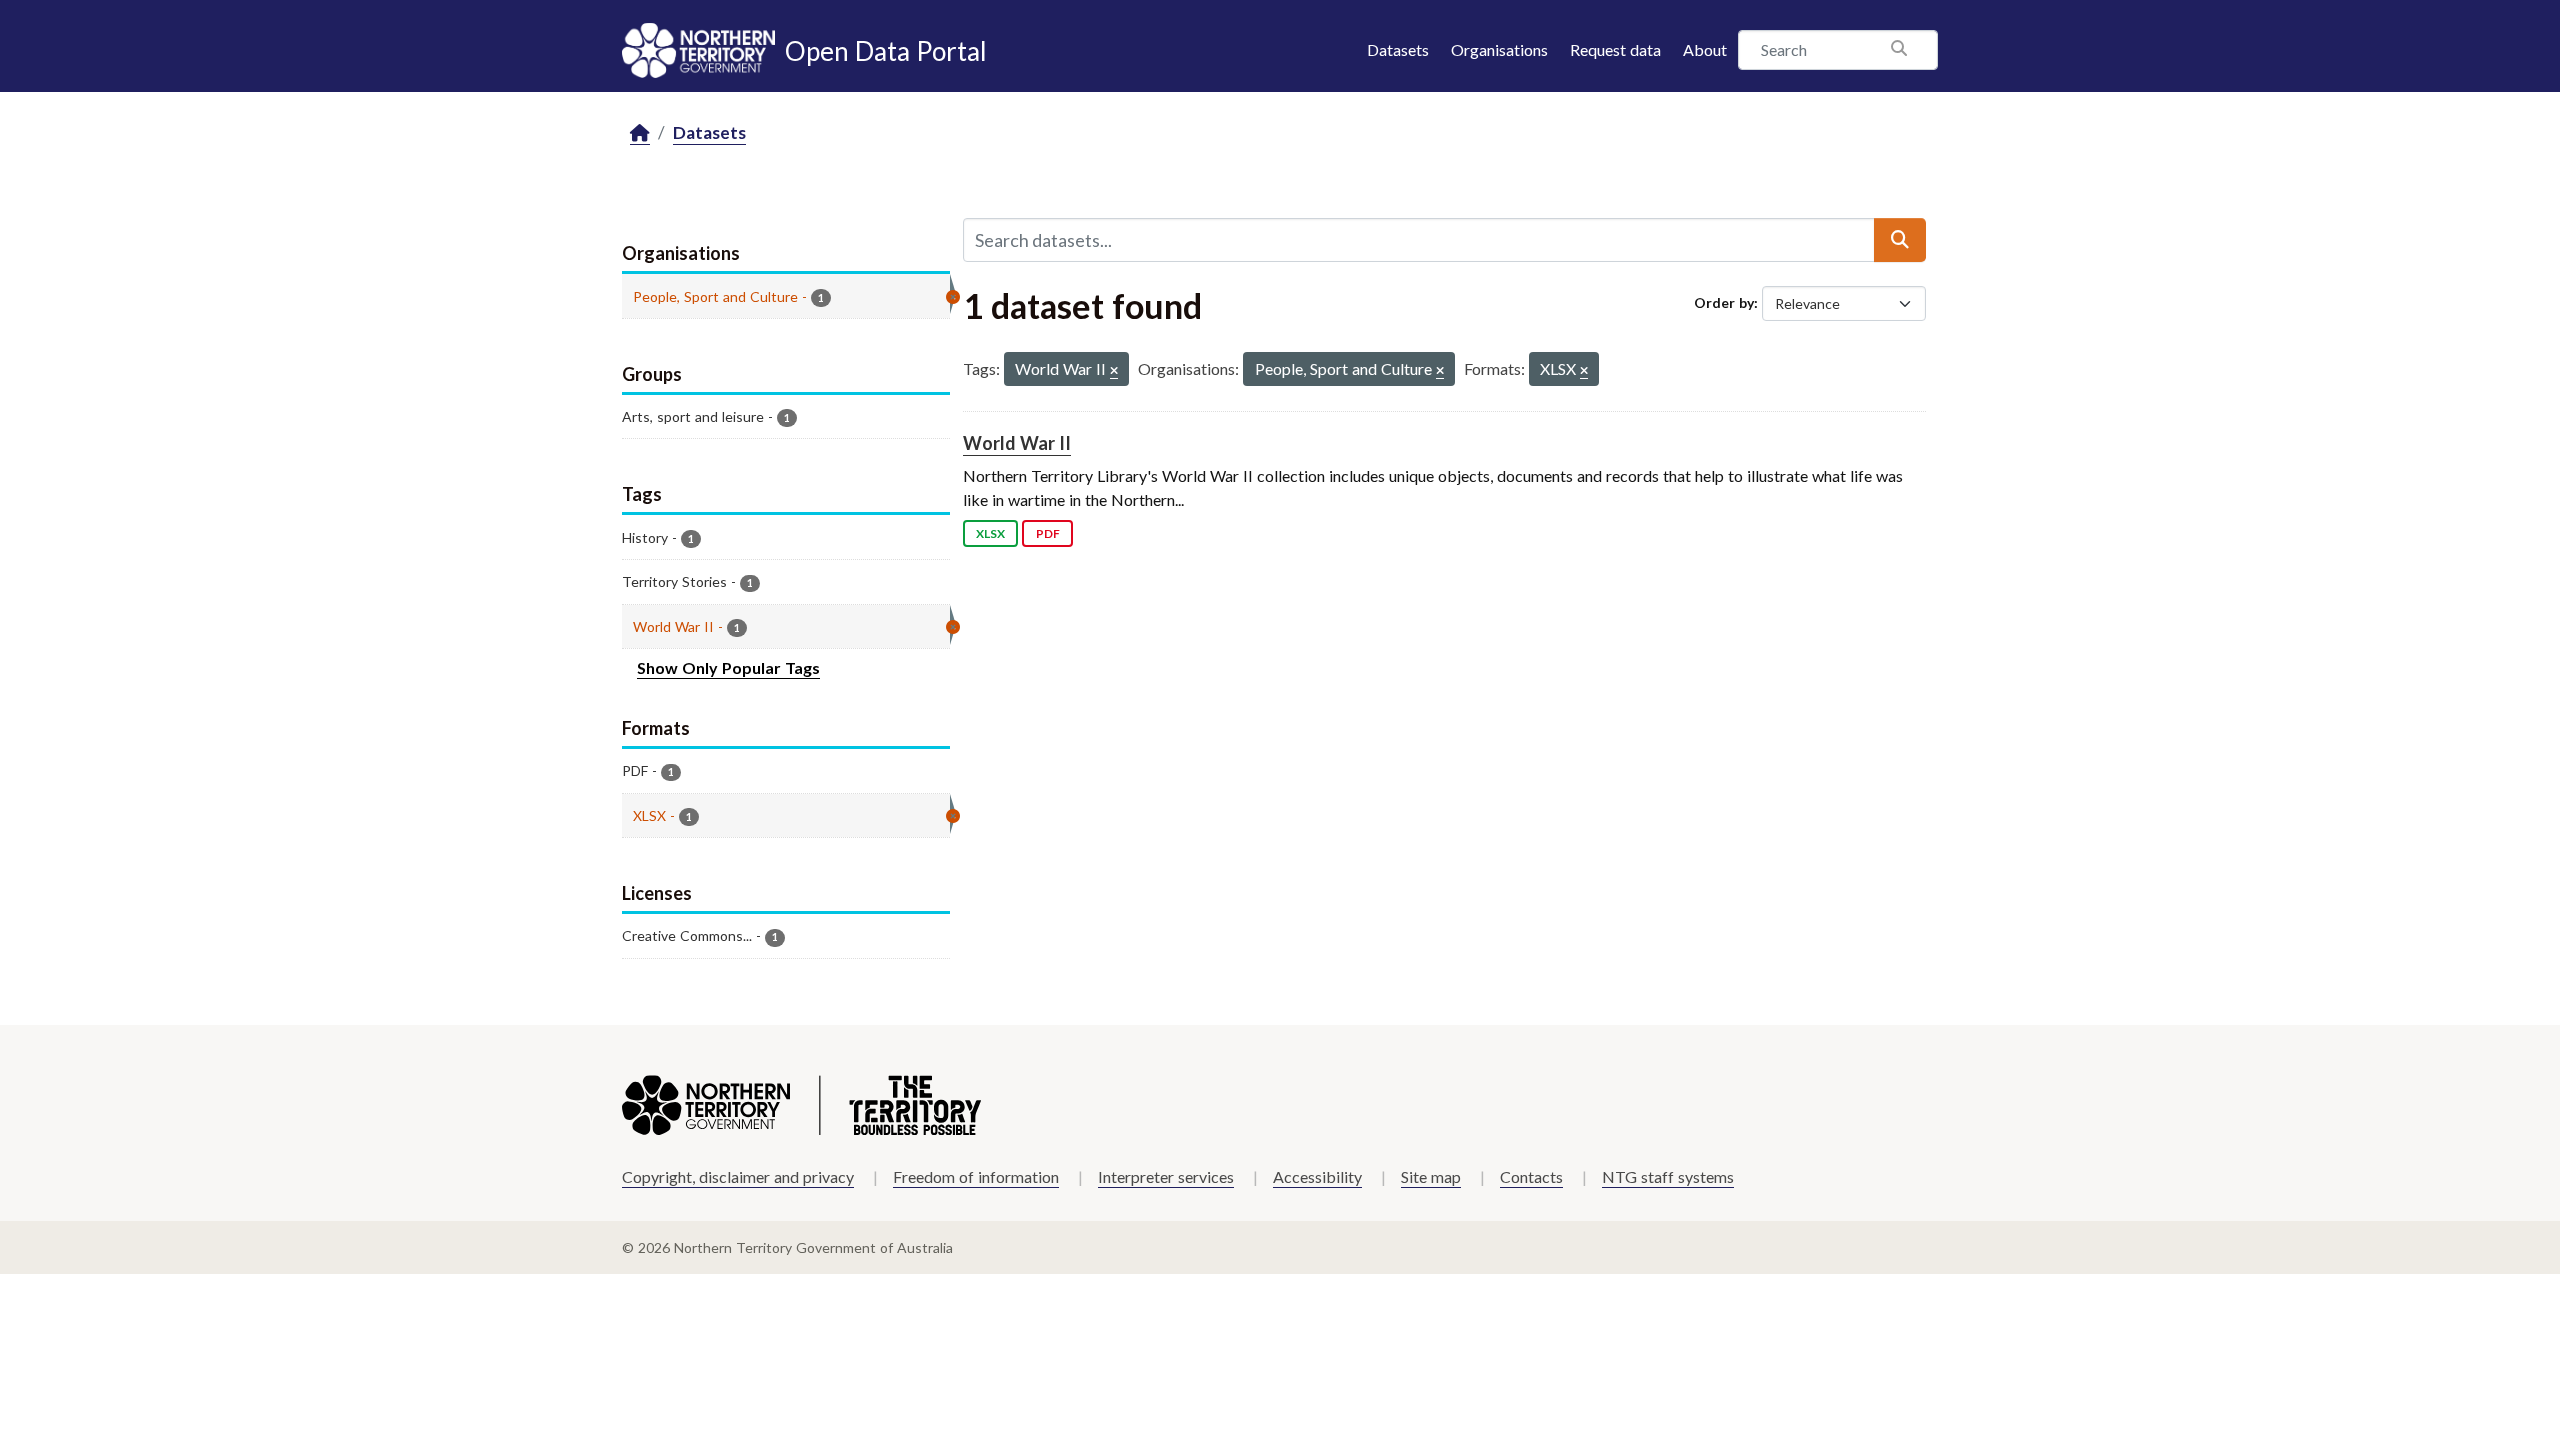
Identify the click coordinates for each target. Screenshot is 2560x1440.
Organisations (1499, 49)
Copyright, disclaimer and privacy (738, 1176)
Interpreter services (1166, 1176)
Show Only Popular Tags (728, 667)
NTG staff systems (1668, 1176)
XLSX (990, 533)
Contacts (1531, 1176)
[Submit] (1900, 240)
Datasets (1398, 49)
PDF (1048, 533)
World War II (1017, 443)
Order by (1724, 302)
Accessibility (1317, 1176)
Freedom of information (976, 1176)
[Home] (640, 133)
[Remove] (1114, 371)
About (1705, 49)
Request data (1615, 49)
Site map (1431, 1176)
